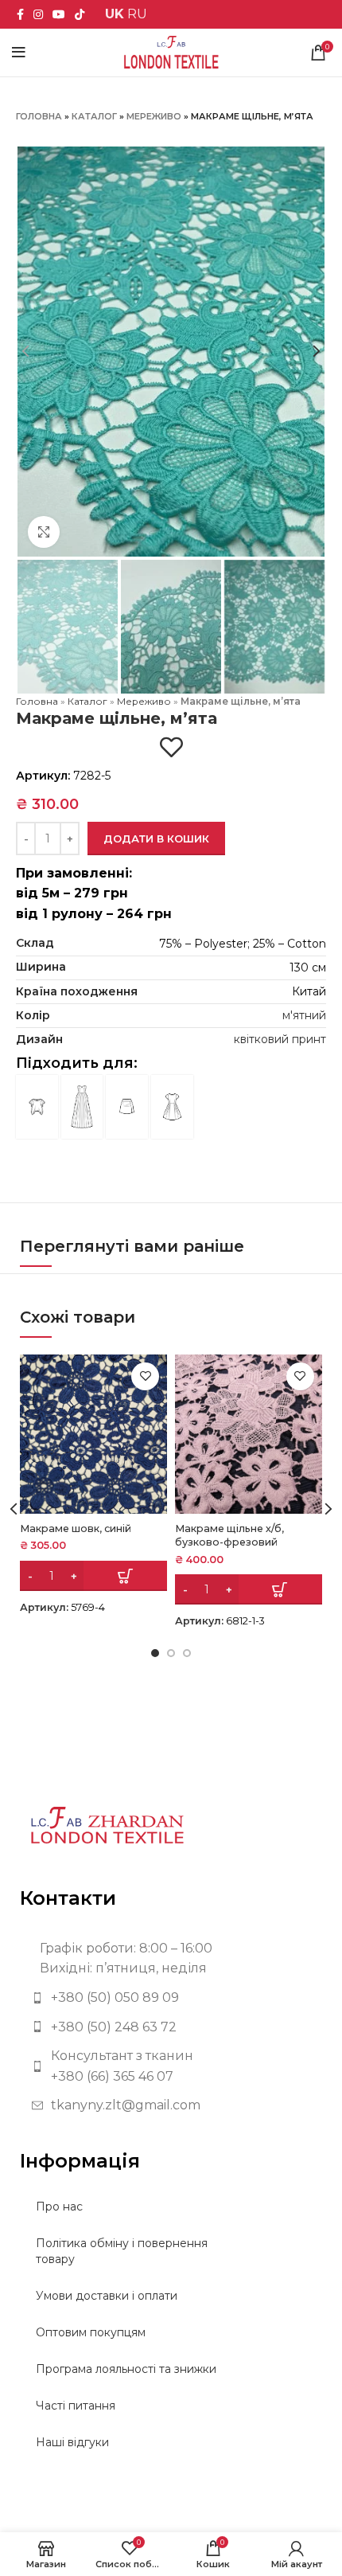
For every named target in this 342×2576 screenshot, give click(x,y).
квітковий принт (280, 1039)
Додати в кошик (156, 838)
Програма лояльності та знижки (126, 2369)
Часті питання (76, 2406)
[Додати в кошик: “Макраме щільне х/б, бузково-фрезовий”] (249, 1589)
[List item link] (171, 1998)
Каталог (94, 116)
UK (115, 14)
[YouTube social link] (59, 14)
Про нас (59, 2207)
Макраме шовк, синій (76, 1528)
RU (137, 14)
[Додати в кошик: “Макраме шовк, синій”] (93, 1576)
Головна (39, 116)
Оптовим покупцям (91, 2332)
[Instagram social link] (38, 14)
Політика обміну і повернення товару (122, 2251)
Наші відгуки (72, 2442)
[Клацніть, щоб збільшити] (44, 532)
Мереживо (154, 116)
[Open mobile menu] (19, 53)
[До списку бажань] (171, 747)
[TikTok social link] (80, 14)
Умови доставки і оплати (107, 2296)
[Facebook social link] (20, 14)
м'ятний (304, 1015)
